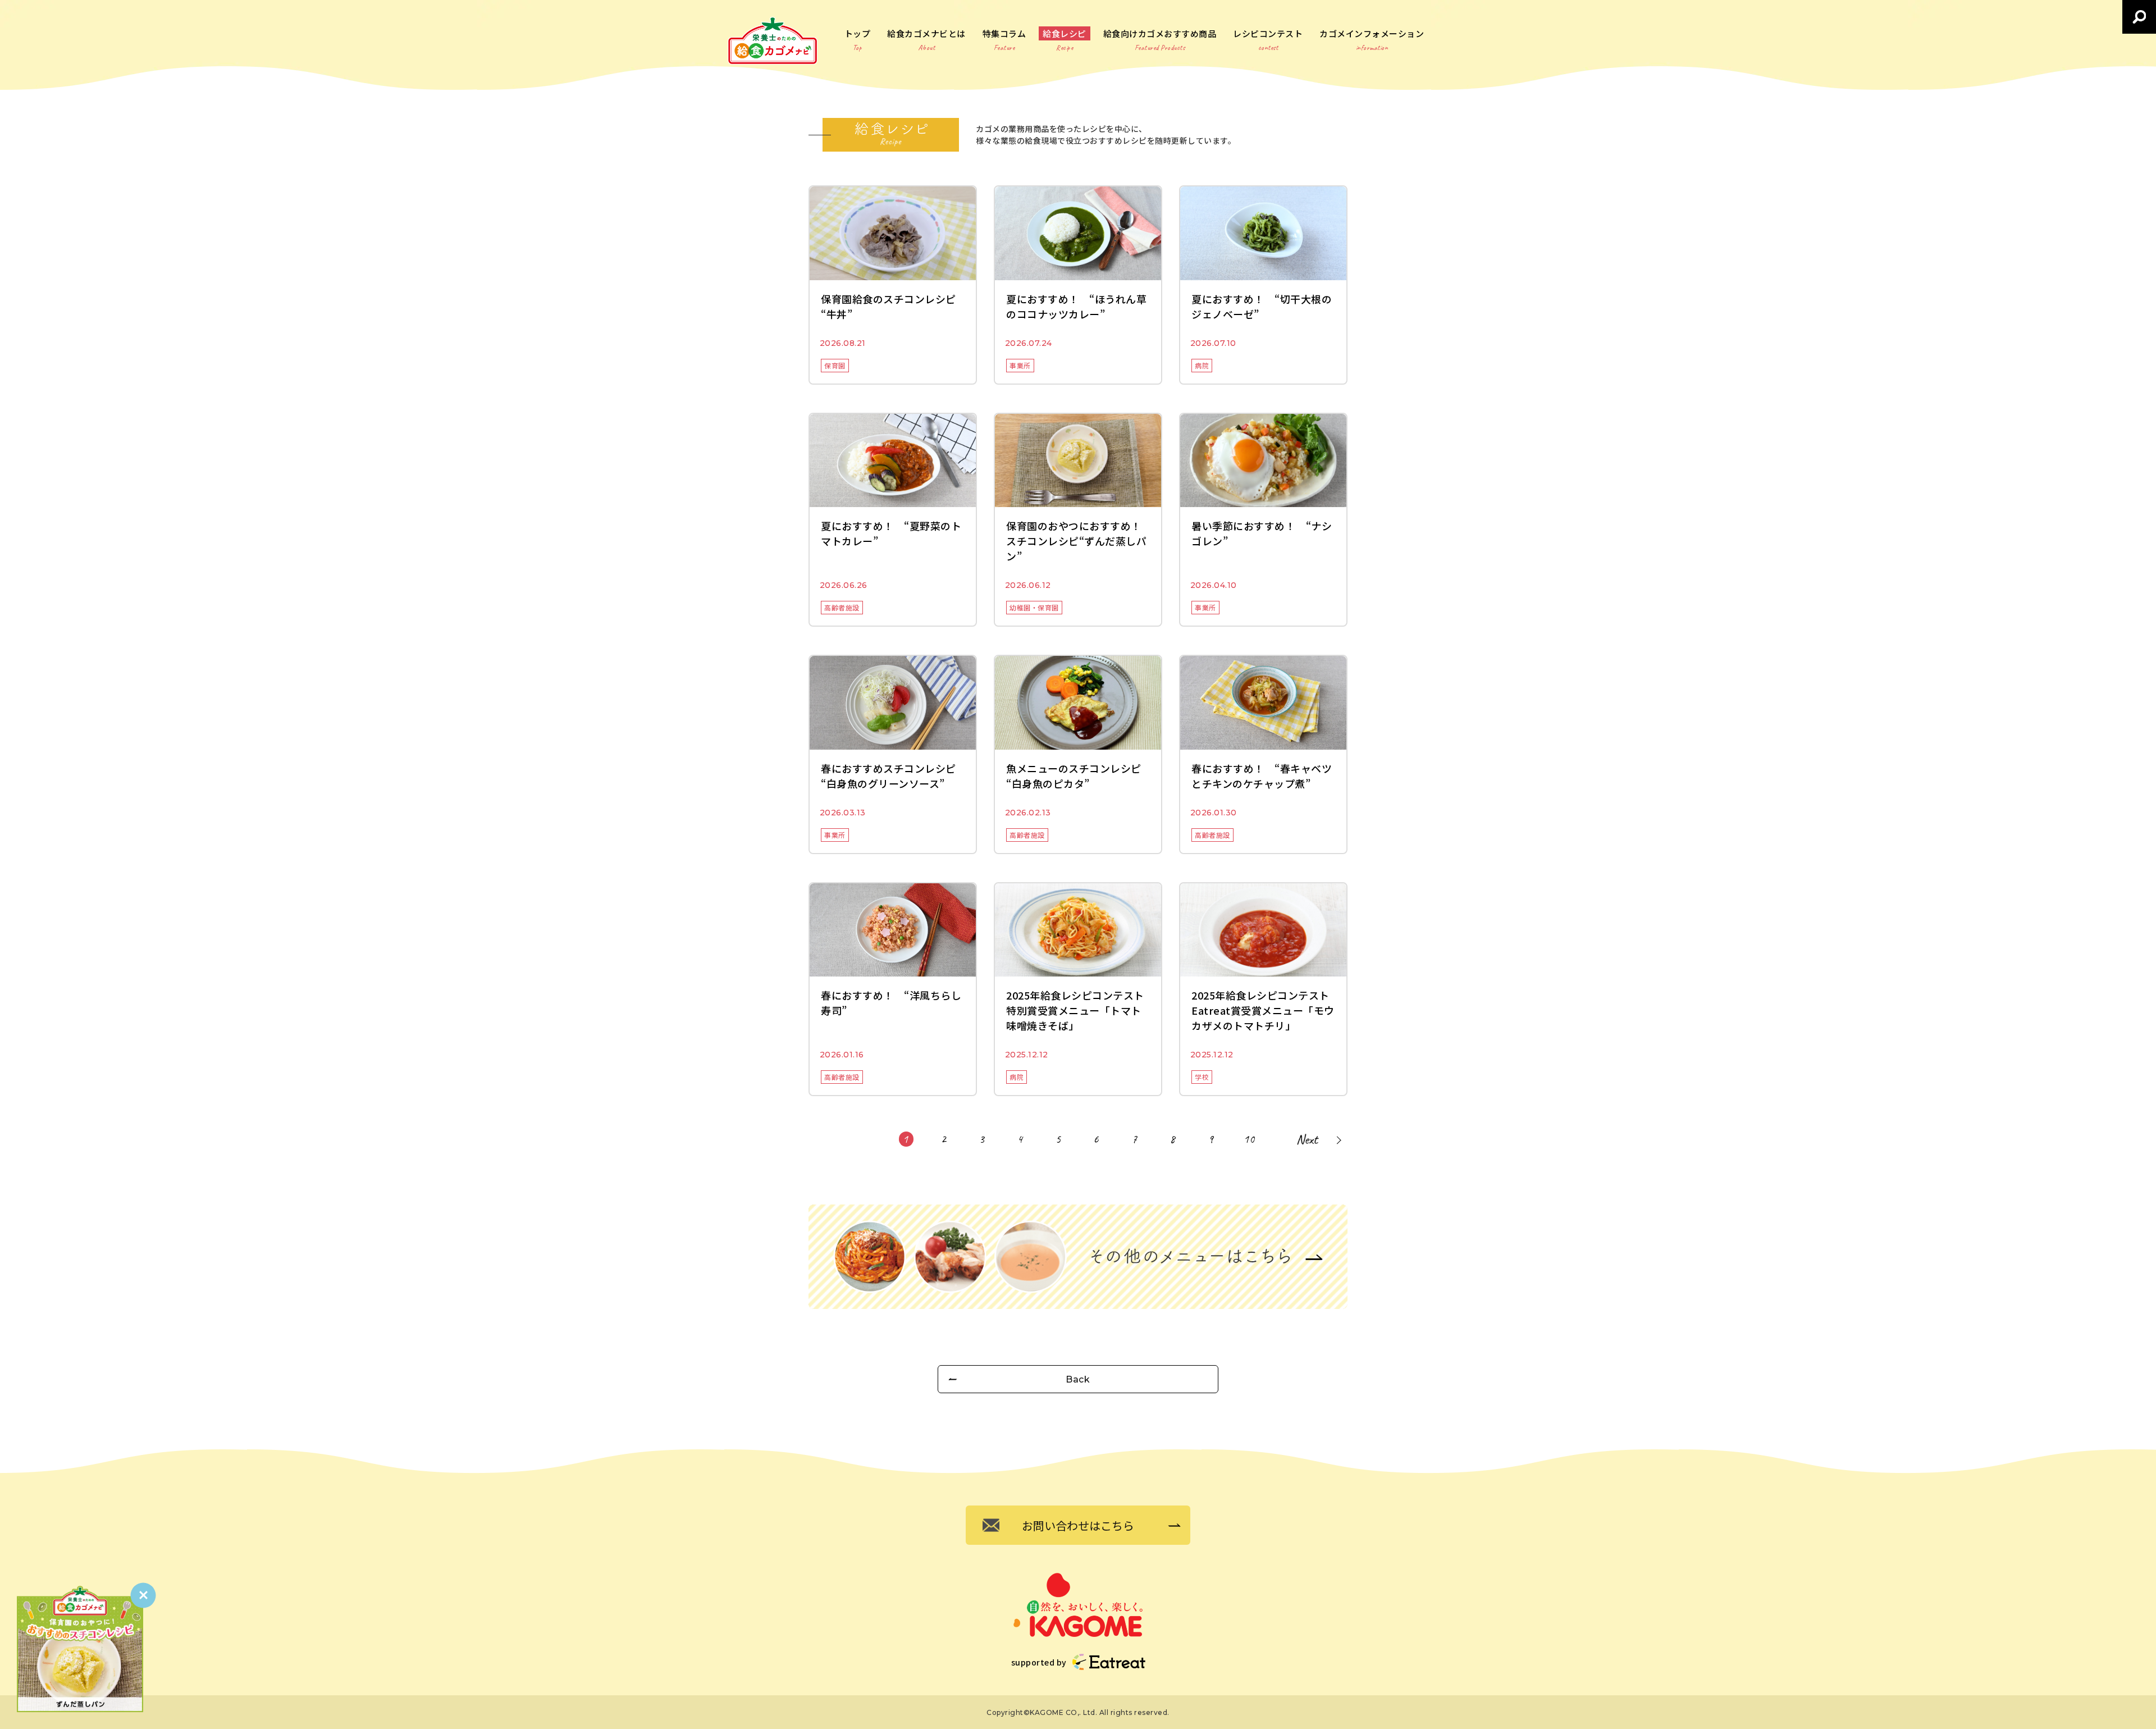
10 (1249, 1139)
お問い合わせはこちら (1078, 1525)
